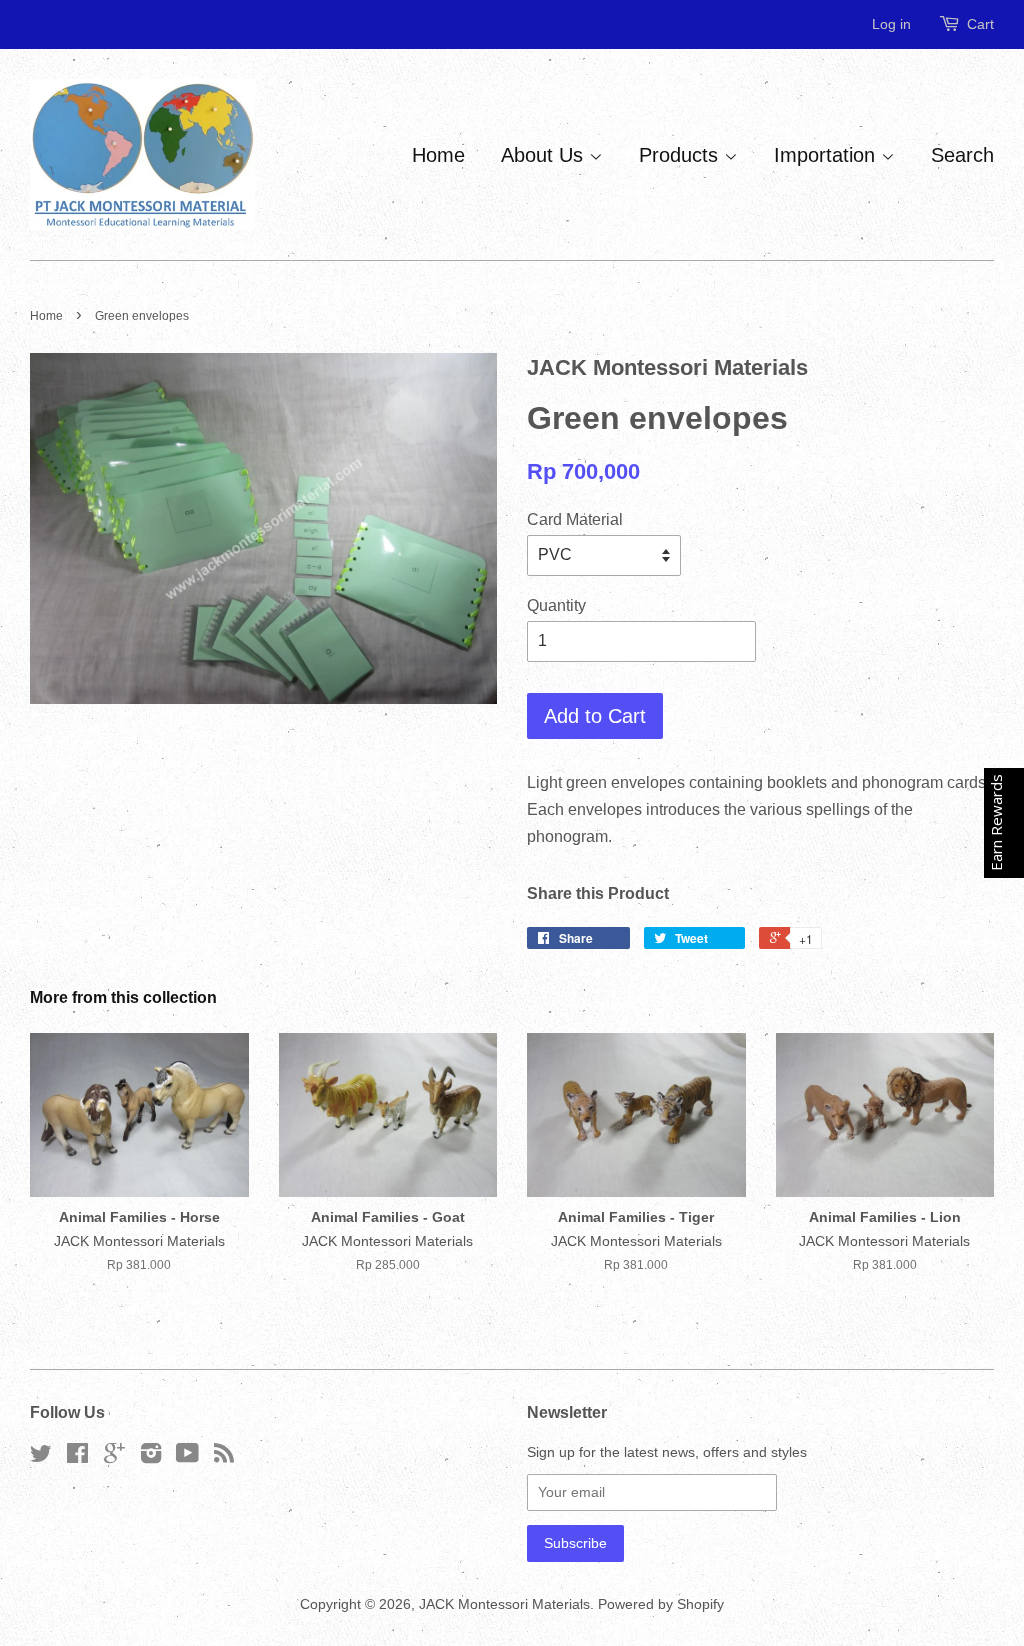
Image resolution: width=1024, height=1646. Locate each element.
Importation (827, 155)
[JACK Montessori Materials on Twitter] (41, 1457)
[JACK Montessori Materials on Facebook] (77, 1457)
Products (681, 155)
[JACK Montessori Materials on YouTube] (187, 1457)
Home (438, 155)
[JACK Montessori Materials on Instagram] (151, 1457)
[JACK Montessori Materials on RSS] (224, 1457)
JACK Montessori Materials (504, 1604)
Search (962, 155)
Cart (980, 24)
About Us (545, 155)
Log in (891, 24)
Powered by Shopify (661, 1604)
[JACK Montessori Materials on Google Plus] (114, 1457)
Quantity (556, 605)
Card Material (575, 519)
